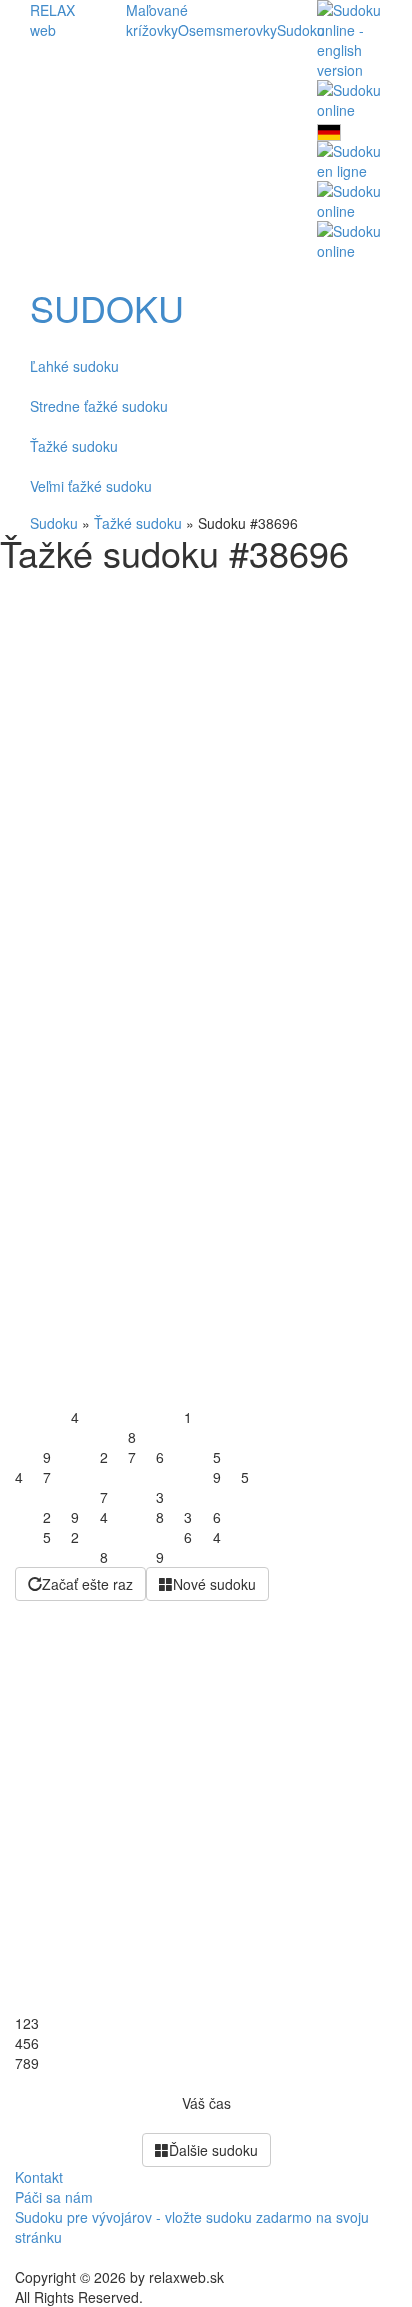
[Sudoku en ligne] (350, 159)
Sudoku (301, 30)
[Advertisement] (206, 789)
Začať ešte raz (87, 1584)
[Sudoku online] (350, 98)
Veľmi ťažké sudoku (91, 486)
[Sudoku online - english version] (350, 38)
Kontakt (39, 2177)
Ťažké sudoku (74, 446)
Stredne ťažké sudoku (99, 406)
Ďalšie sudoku (213, 2150)
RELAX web (52, 20)
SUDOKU (107, 308)
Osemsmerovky (227, 30)
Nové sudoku (214, 1584)
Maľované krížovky (157, 20)
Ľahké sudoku (74, 366)
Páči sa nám (54, 2197)
